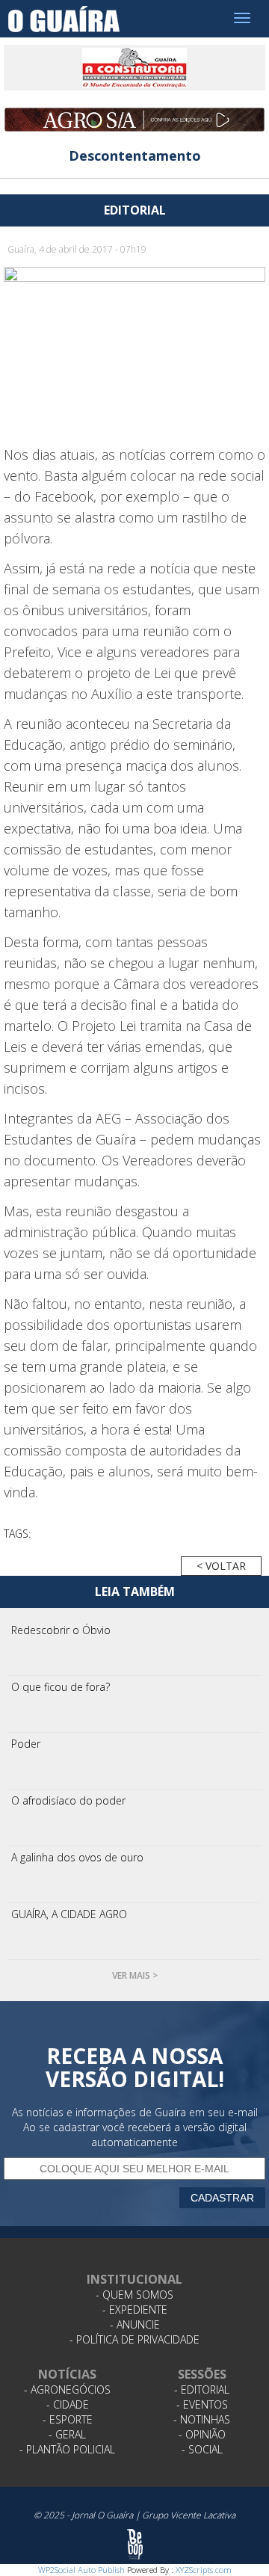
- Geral (67, 2434)
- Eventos (202, 2404)
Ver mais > (135, 1975)
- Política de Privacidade (134, 2339)
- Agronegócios (67, 2389)
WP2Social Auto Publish (81, 2570)
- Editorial (202, 2389)
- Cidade (68, 2404)
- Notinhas (202, 2419)
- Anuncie (135, 2324)
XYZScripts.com (204, 2570)
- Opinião (202, 2434)
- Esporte (68, 2419)
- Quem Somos (134, 2295)
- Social (202, 2449)
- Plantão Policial (67, 2449)
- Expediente (135, 2310)
